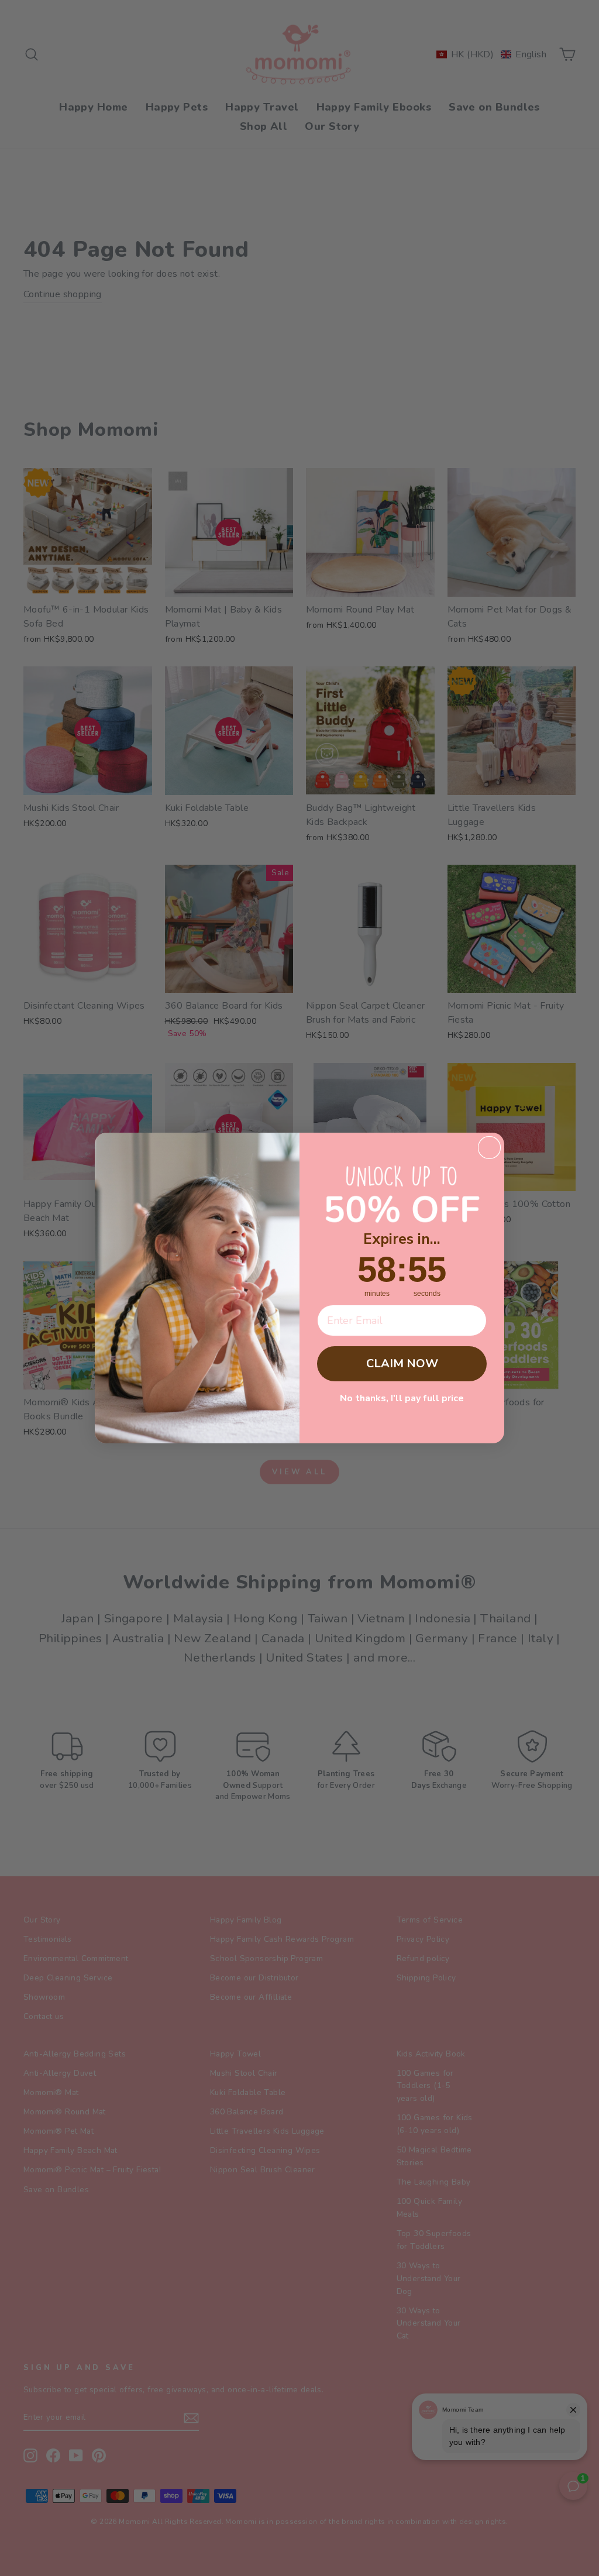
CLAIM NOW (402, 1363)
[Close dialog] (489, 1148)
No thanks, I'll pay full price (402, 1398)
